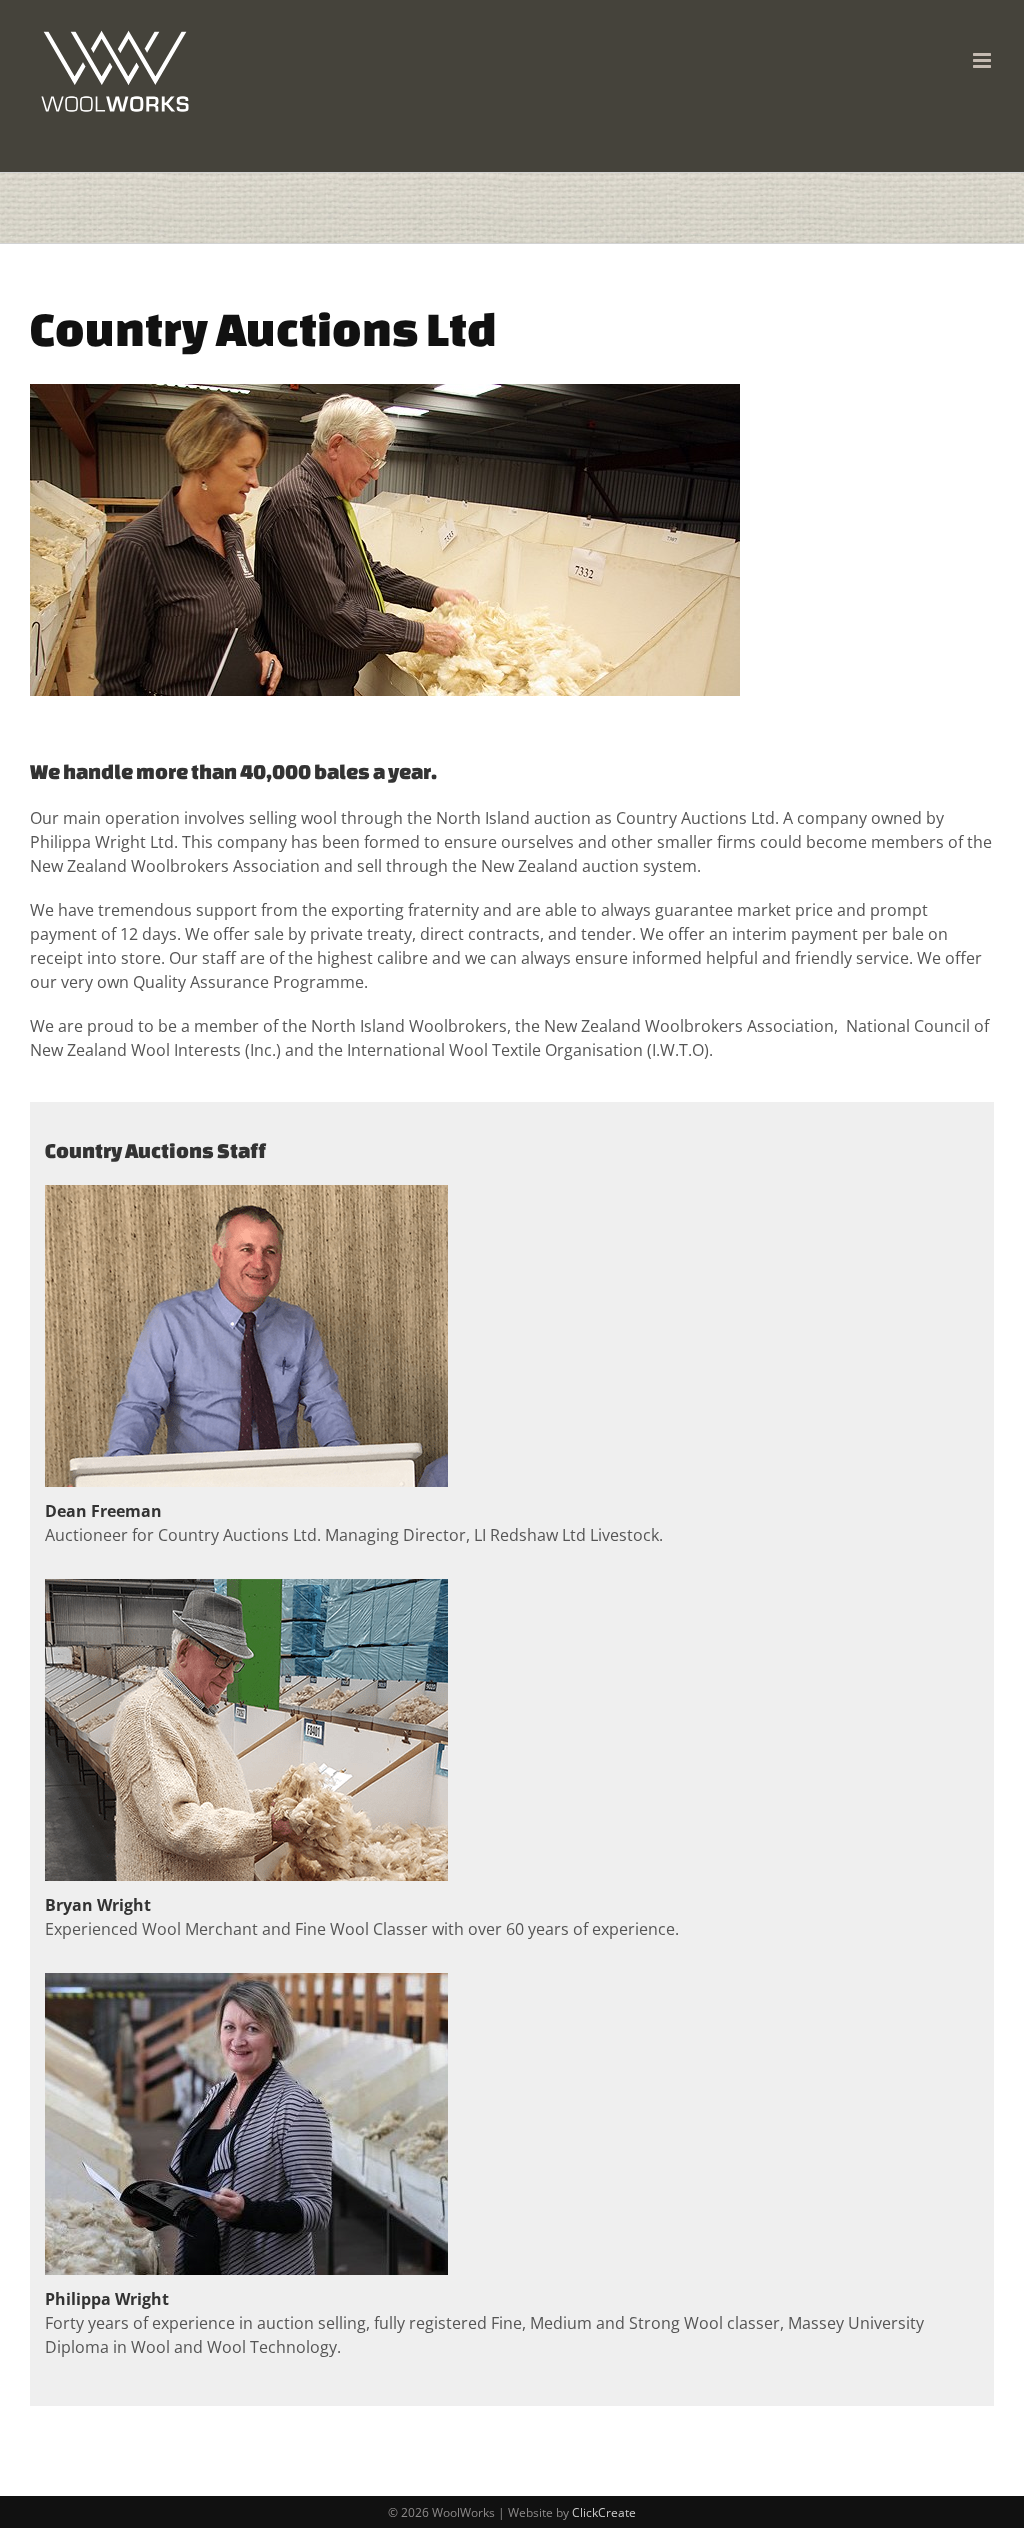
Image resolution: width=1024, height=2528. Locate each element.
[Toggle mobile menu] (983, 60)
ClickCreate (604, 2512)
